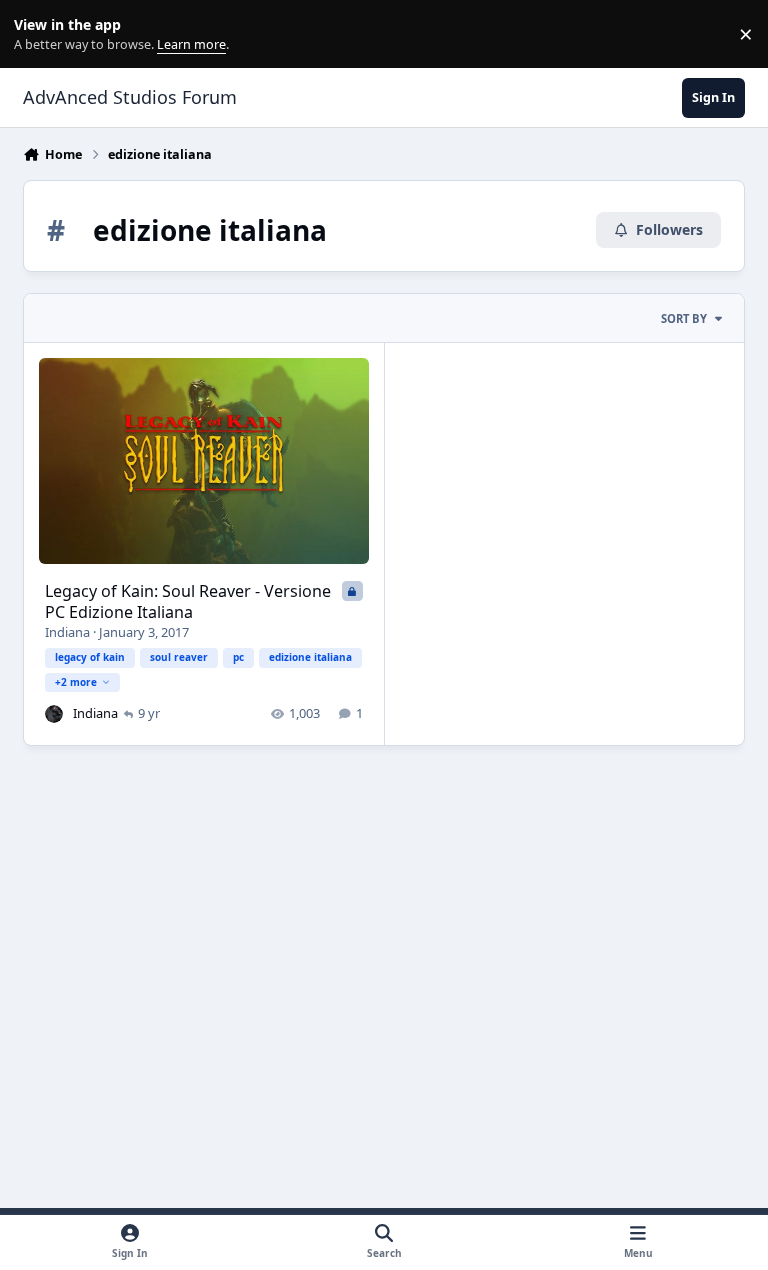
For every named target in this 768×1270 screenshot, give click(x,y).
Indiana (67, 632)
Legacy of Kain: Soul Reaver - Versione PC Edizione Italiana (188, 601)
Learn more (38, 34)
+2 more (76, 682)
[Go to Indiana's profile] (54, 714)
